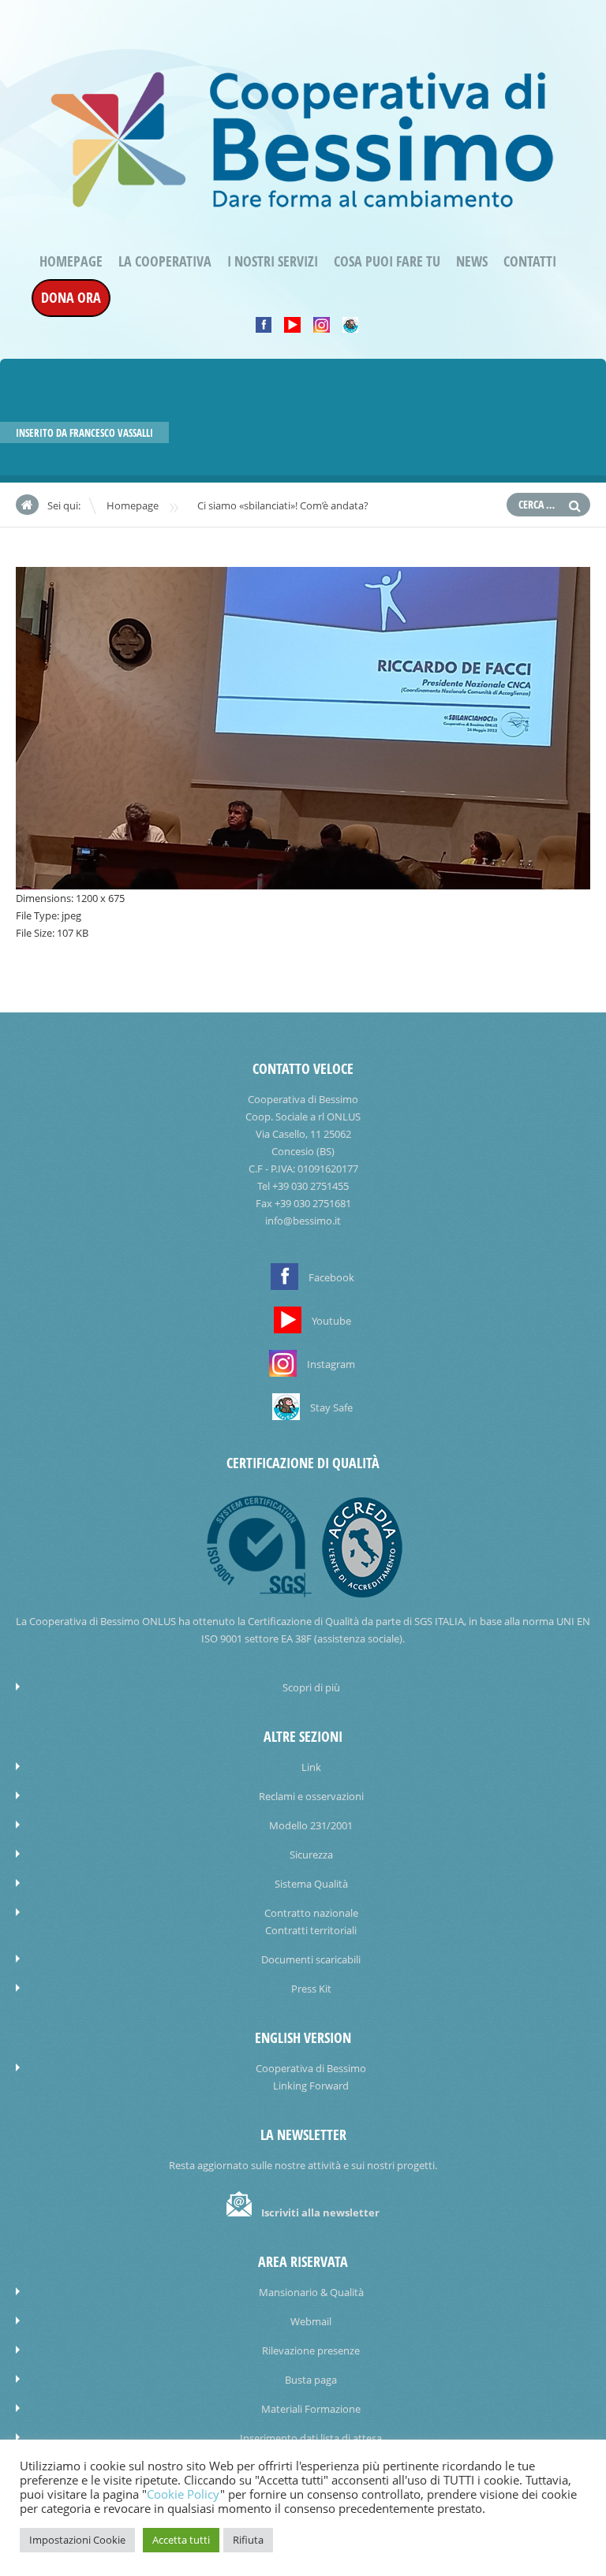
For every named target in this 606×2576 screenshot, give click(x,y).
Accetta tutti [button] (181, 2540)
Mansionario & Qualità (311, 2292)
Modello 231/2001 (311, 1825)
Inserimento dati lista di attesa (311, 2438)
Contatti (530, 261)
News (472, 261)
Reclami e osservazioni (311, 1796)
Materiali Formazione (311, 2409)
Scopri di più (311, 1687)
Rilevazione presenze (311, 2350)
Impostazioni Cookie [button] (77, 2540)
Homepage (71, 261)
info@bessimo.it (303, 1221)
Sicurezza (311, 1855)
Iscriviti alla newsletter (320, 2213)
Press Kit (311, 1989)
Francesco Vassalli (111, 433)
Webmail (311, 2321)
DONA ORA (71, 298)
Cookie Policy (183, 2494)
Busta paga (311, 2380)
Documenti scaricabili (311, 1959)
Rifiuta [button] (248, 2540)
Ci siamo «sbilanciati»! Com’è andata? (283, 505)
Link (311, 1767)
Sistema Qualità (311, 1884)
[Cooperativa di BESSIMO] (303, 214)
